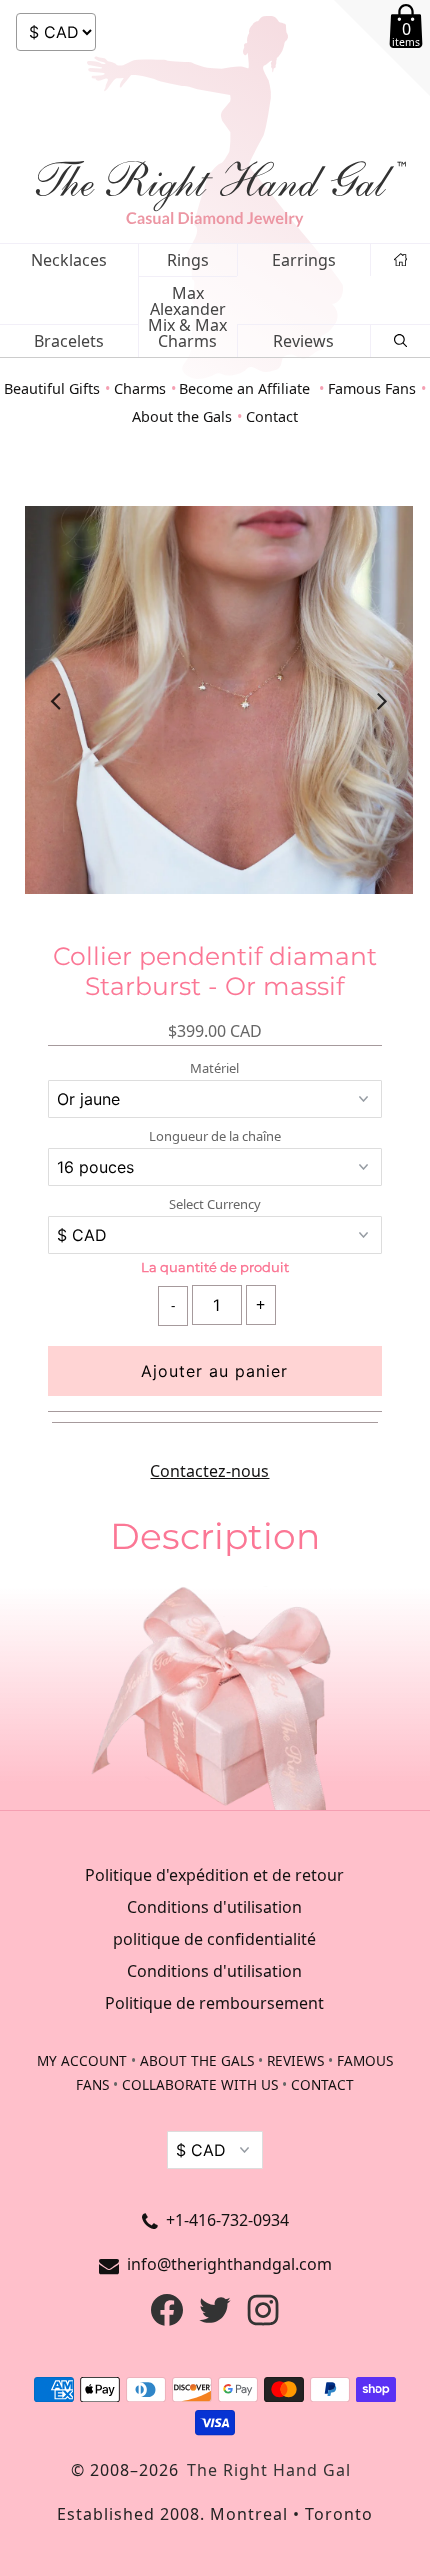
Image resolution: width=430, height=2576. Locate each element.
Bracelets (69, 341)
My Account (82, 2060)
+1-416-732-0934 (227, 2220)
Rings (188, 260)
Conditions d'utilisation (214, 1907)
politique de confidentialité (214, 1939)
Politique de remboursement (214, 2003)
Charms (140, 388)
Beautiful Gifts (52, 388)
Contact (272, 416)
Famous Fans (372, 388)
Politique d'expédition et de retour (214, 1875)
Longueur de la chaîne (215, 1136)
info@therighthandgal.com (229, 2264)
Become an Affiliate (246, 388)
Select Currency (215, 1204)
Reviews (303, 341)
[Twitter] (215, 2320)
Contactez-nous (209, 1471)
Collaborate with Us (200, 2084)
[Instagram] (263, 2320)
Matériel (214, 1068)
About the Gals (182, 416)
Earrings (304, 260)
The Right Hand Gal (269, 2470)
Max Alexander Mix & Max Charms (187, 317)
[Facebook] (167, 2320)
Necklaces (69, 260)
